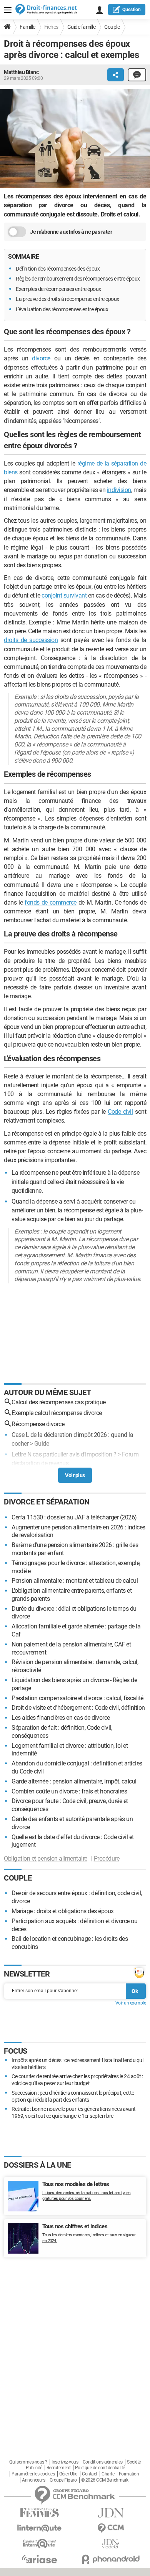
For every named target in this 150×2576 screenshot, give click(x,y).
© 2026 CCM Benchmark (105, 2480)
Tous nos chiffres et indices (75, 2226)
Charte (108, 2474)
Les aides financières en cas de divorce (61, 1718)
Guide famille (82, 27)
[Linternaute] (39, 2528)
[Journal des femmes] (39, 2513)
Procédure (107, 1859)
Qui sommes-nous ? (28, 2462)
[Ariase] (39, 2559)
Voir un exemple (131, 2003)
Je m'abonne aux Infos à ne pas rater (71, 232)
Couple (112, 27)
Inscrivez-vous (65, 2462)
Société (134, 2462)
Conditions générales (103, 2462)
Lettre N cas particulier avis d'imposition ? (64, 1454)
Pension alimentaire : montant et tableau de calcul (75, 1581)
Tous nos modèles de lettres (76, 2184)
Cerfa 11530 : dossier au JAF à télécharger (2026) (74, 1517)
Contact (90, 2474)
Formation (129, 2474)
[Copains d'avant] (39, 2544)
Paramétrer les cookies (33, 2474)
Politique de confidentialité (100, 2468)
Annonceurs (33, 2480)
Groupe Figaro (63, 2480)
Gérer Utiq (68, 2474)
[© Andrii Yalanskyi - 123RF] (75, 140)
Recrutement (59, 2468)
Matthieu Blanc (21, 72)
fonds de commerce (51, 902)
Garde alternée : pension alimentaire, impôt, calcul (74, 1781)
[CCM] (111, 2528)
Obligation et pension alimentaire (46, 1859)
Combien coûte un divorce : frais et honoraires (69, 1791)
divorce (41, 358)
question (132, 10)
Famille (27, 27)
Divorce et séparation (47, 1502)
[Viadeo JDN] (111, 2544)
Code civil (120, 1112)
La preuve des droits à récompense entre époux (67, 299)
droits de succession (31, 640)
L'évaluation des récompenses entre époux (62, 309)
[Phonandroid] (111, 2559)
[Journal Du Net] (111, 2513)
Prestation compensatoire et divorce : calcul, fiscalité (77, 1698)
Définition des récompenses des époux (58, 269)
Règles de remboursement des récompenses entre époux (78, 279)
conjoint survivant (64, 595)
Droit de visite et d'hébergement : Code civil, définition (78, 1708)
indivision (119, 490)
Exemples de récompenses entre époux (58, 289)
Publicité (34, 2468)
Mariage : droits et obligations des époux (63, 1911)
